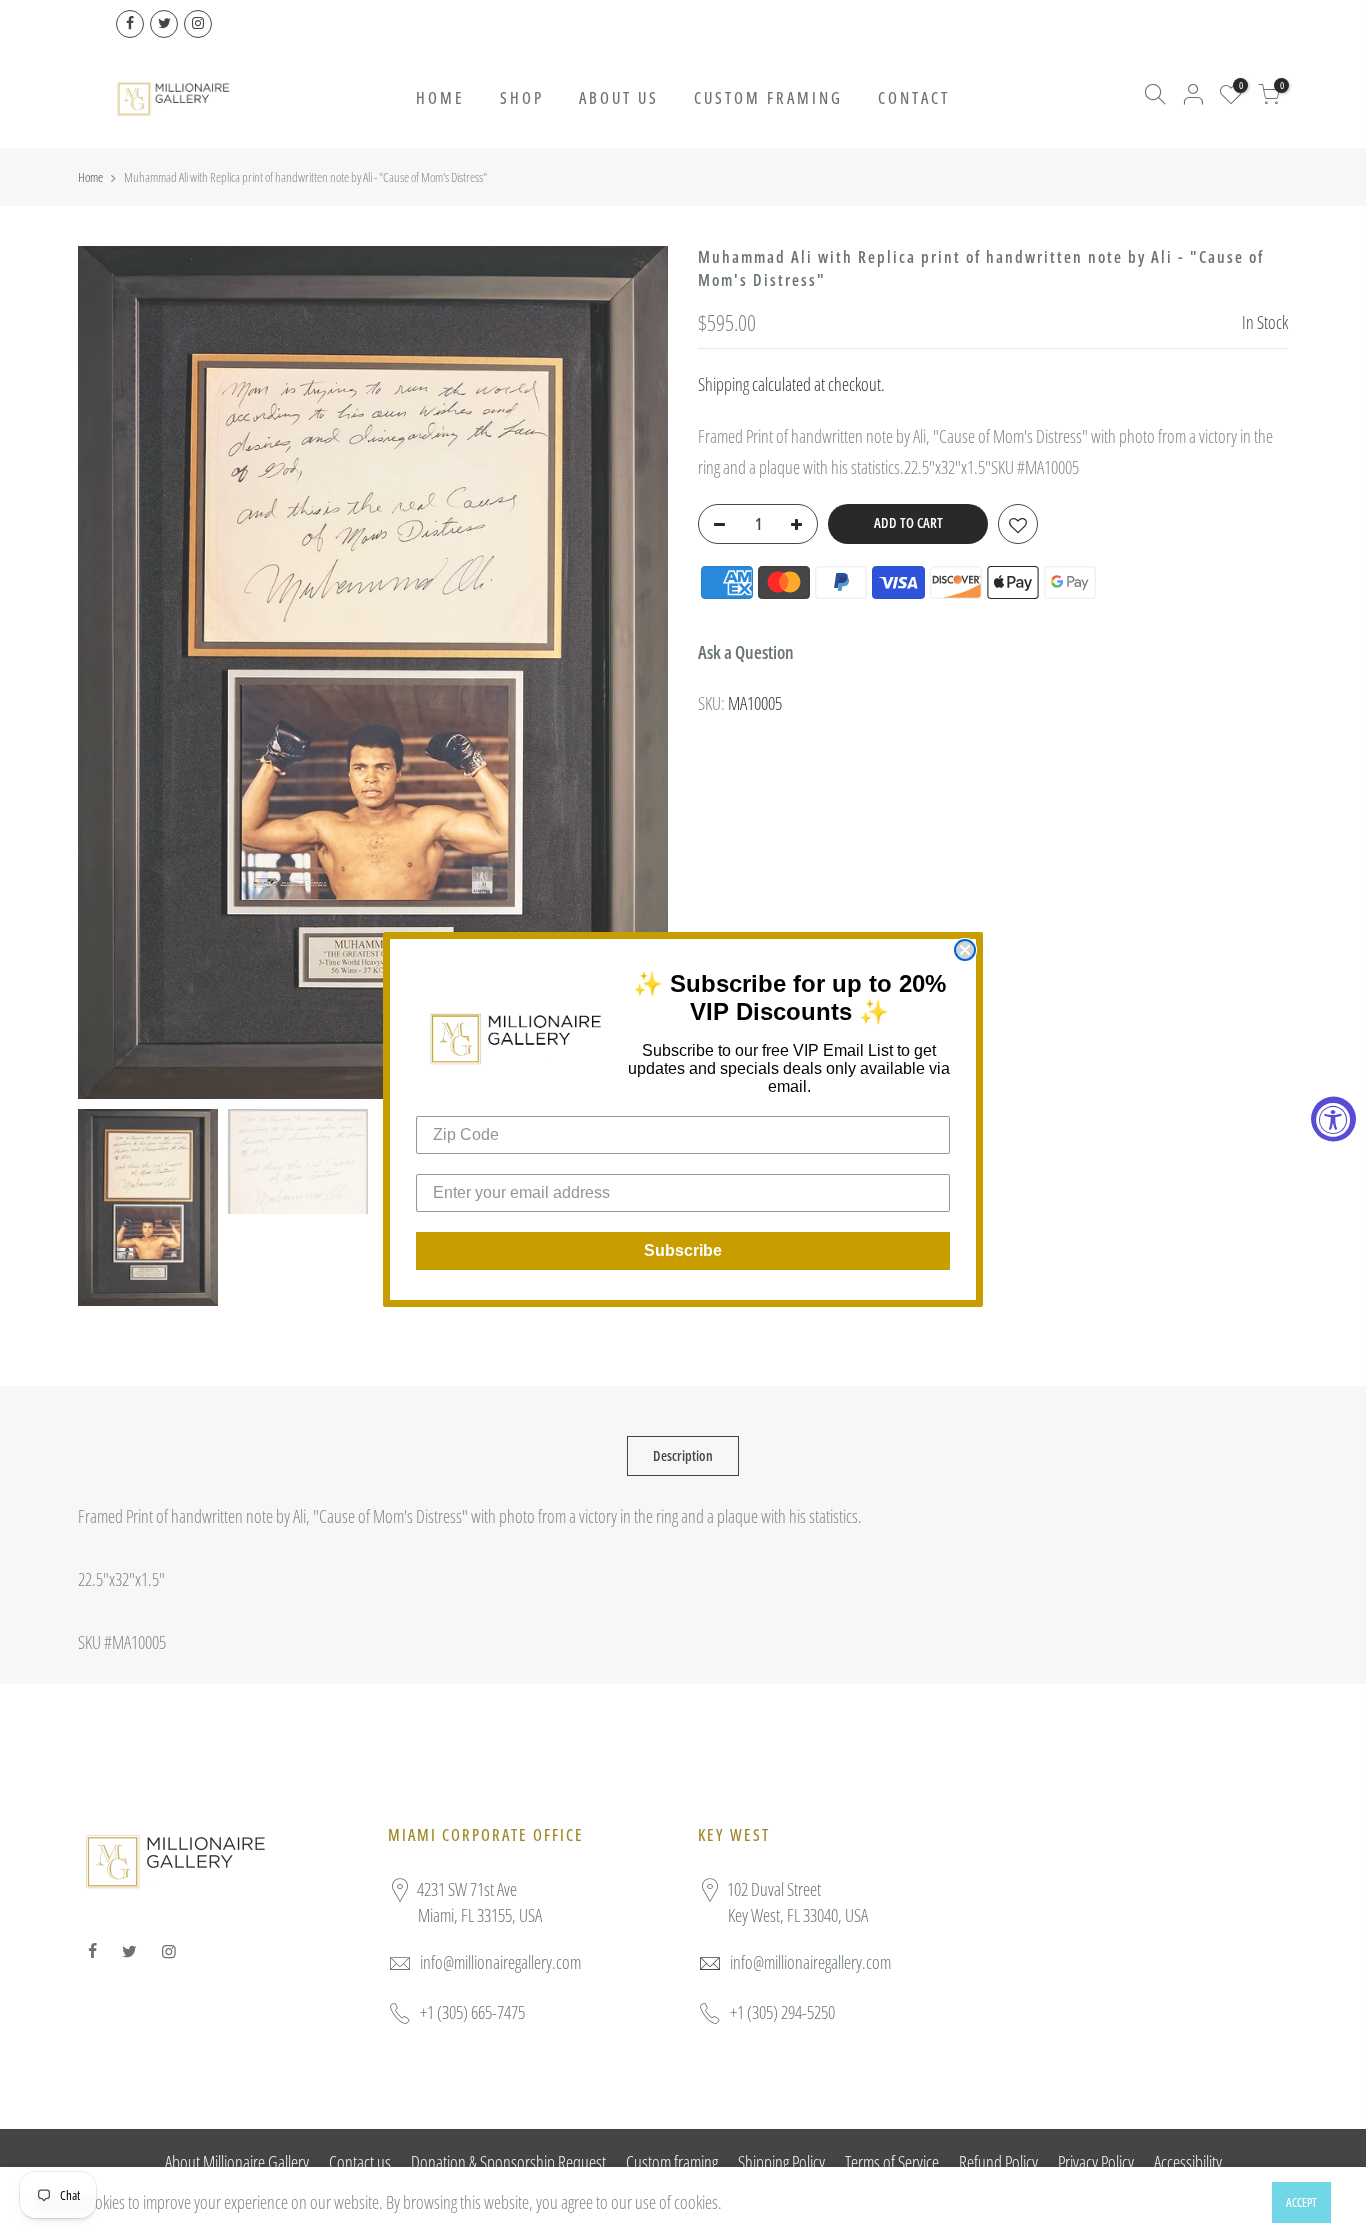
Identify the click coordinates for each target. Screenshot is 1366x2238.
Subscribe (683, 1250)
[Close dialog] (965, 950)
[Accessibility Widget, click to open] (1333, 1119)
